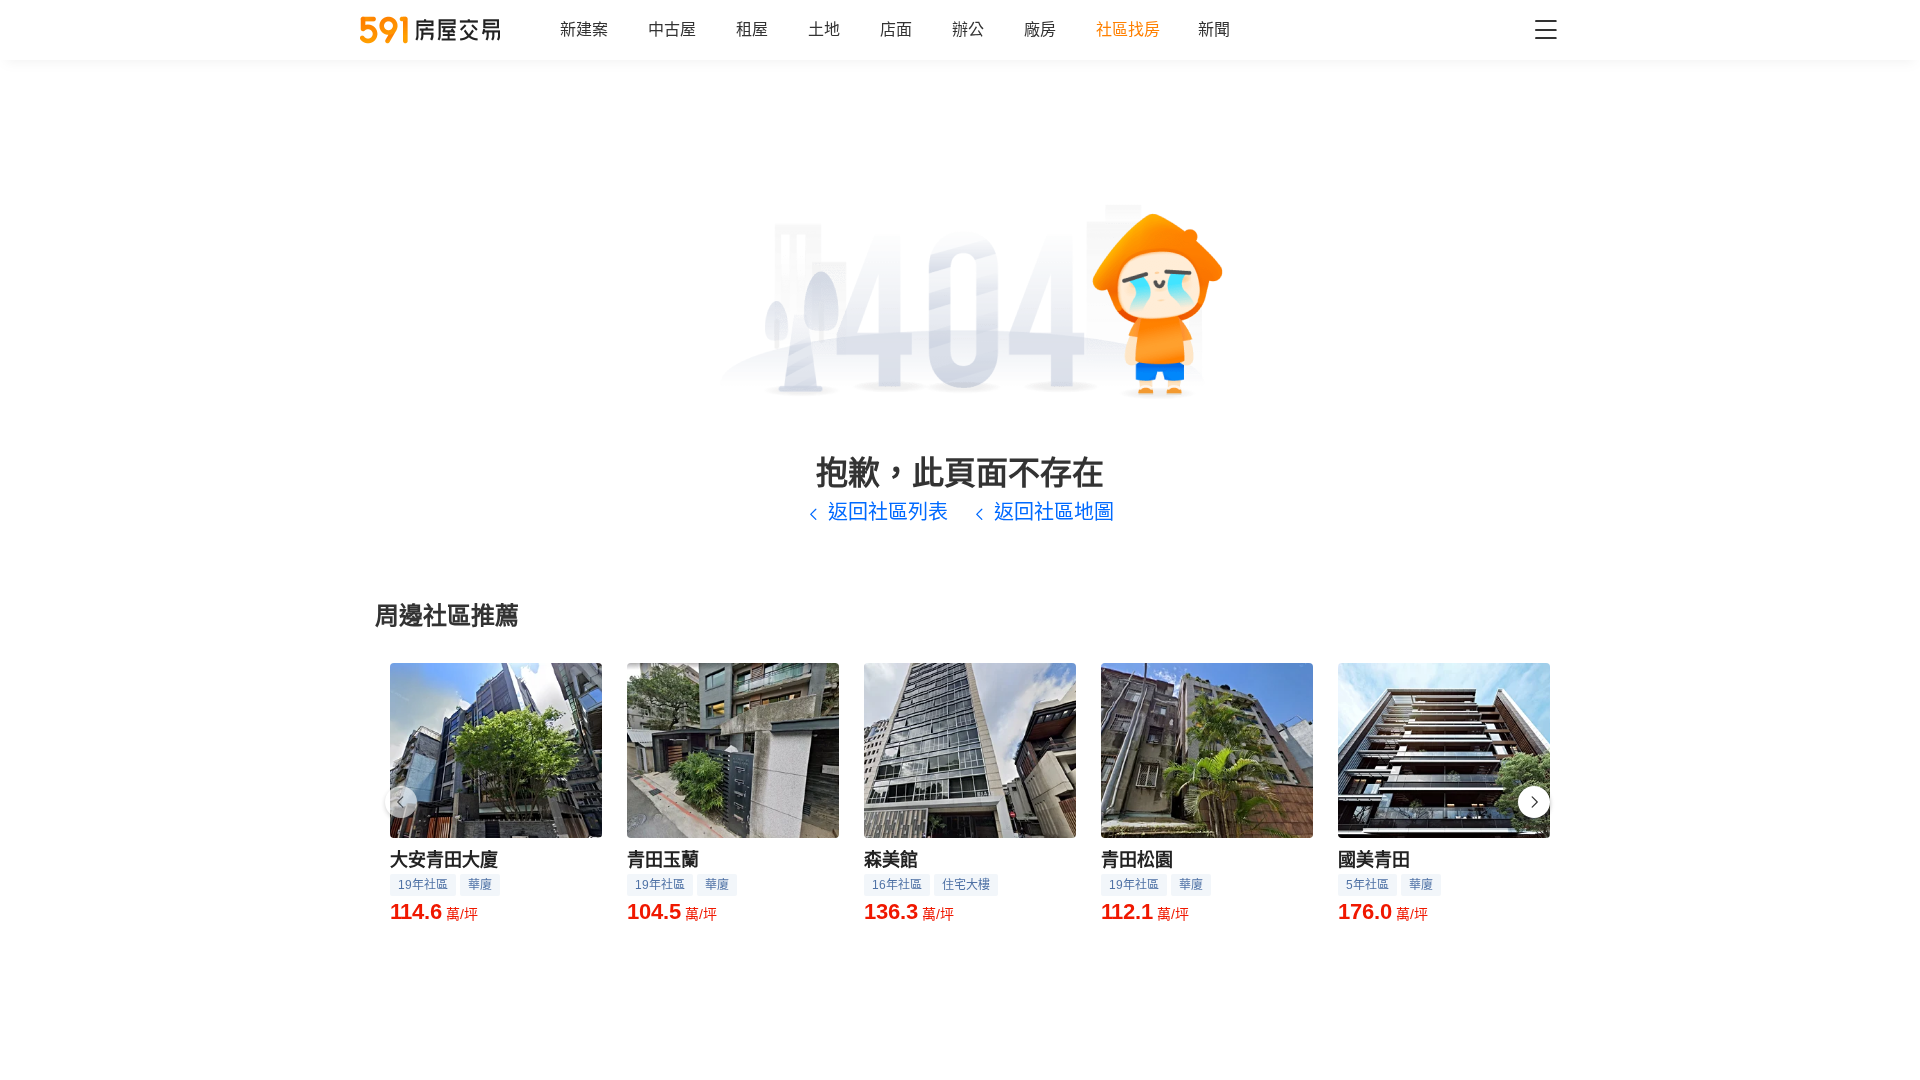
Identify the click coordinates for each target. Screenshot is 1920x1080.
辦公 (968, 29)
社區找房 (1128, 29)
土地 (824, 29)
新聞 (1214, 29)
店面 (896, 29)
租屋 (752, 29)
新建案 (584, 29)
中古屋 (672, 29)
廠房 (1040, 29)
